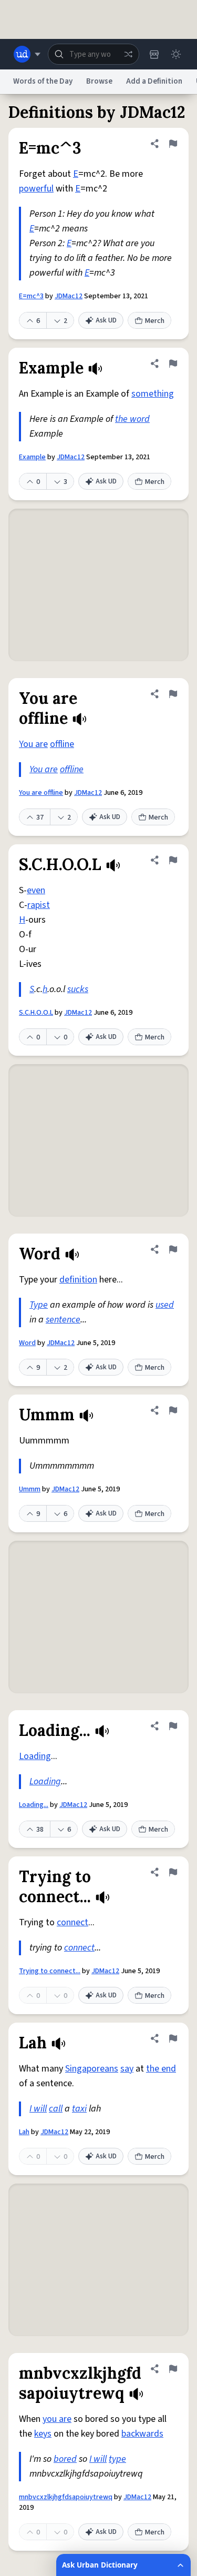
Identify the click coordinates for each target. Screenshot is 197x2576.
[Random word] (128, 54)
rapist (39, 905)
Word (27, 1343)
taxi (79, 2109)
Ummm (30, 1489)
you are (57, 2419)
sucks (78, 989)
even (36, 890)
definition (78, 1280)
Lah (24, 2132)
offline (62, 744)
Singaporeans (92, 2069)
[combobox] (94, 54)
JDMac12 (69, 296)
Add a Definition (154, 81)
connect (72, 1922)
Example (32, 457)
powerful (36, 189)
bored (65, 2459)
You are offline (41, 793)
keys (43, 2434)
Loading (35, 1756)
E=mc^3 (31, 296)
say (127, 2069)
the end (161, 2069)
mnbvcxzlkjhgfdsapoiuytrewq (66, 2497)
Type (39, 1305)
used (165, 1305)
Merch (155, 321)
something (153, 394)
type (117, 2459)
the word (132, 419)
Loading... (34, 1805)
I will (38, 2109)
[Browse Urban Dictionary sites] (27, 54)
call (56, 2109)
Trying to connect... (50, 1971)
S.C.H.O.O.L (36, 1013)
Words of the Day (43, 81)
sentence (63, 1320)
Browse (99, 81)
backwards (142, 2434)
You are (33, 744)
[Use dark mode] (176, 54)
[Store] (154, 54)
